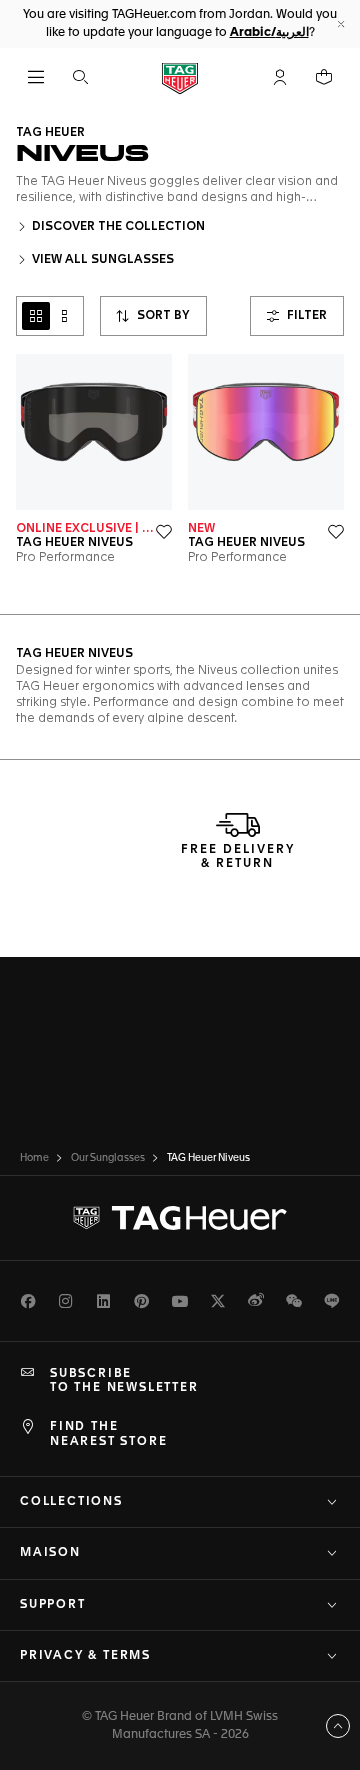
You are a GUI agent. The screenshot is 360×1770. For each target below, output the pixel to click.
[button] (280, 77)
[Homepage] (180, 77)
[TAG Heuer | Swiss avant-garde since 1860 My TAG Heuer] (180, 1218)
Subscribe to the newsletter (124, 1381)
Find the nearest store (108, 1434)
